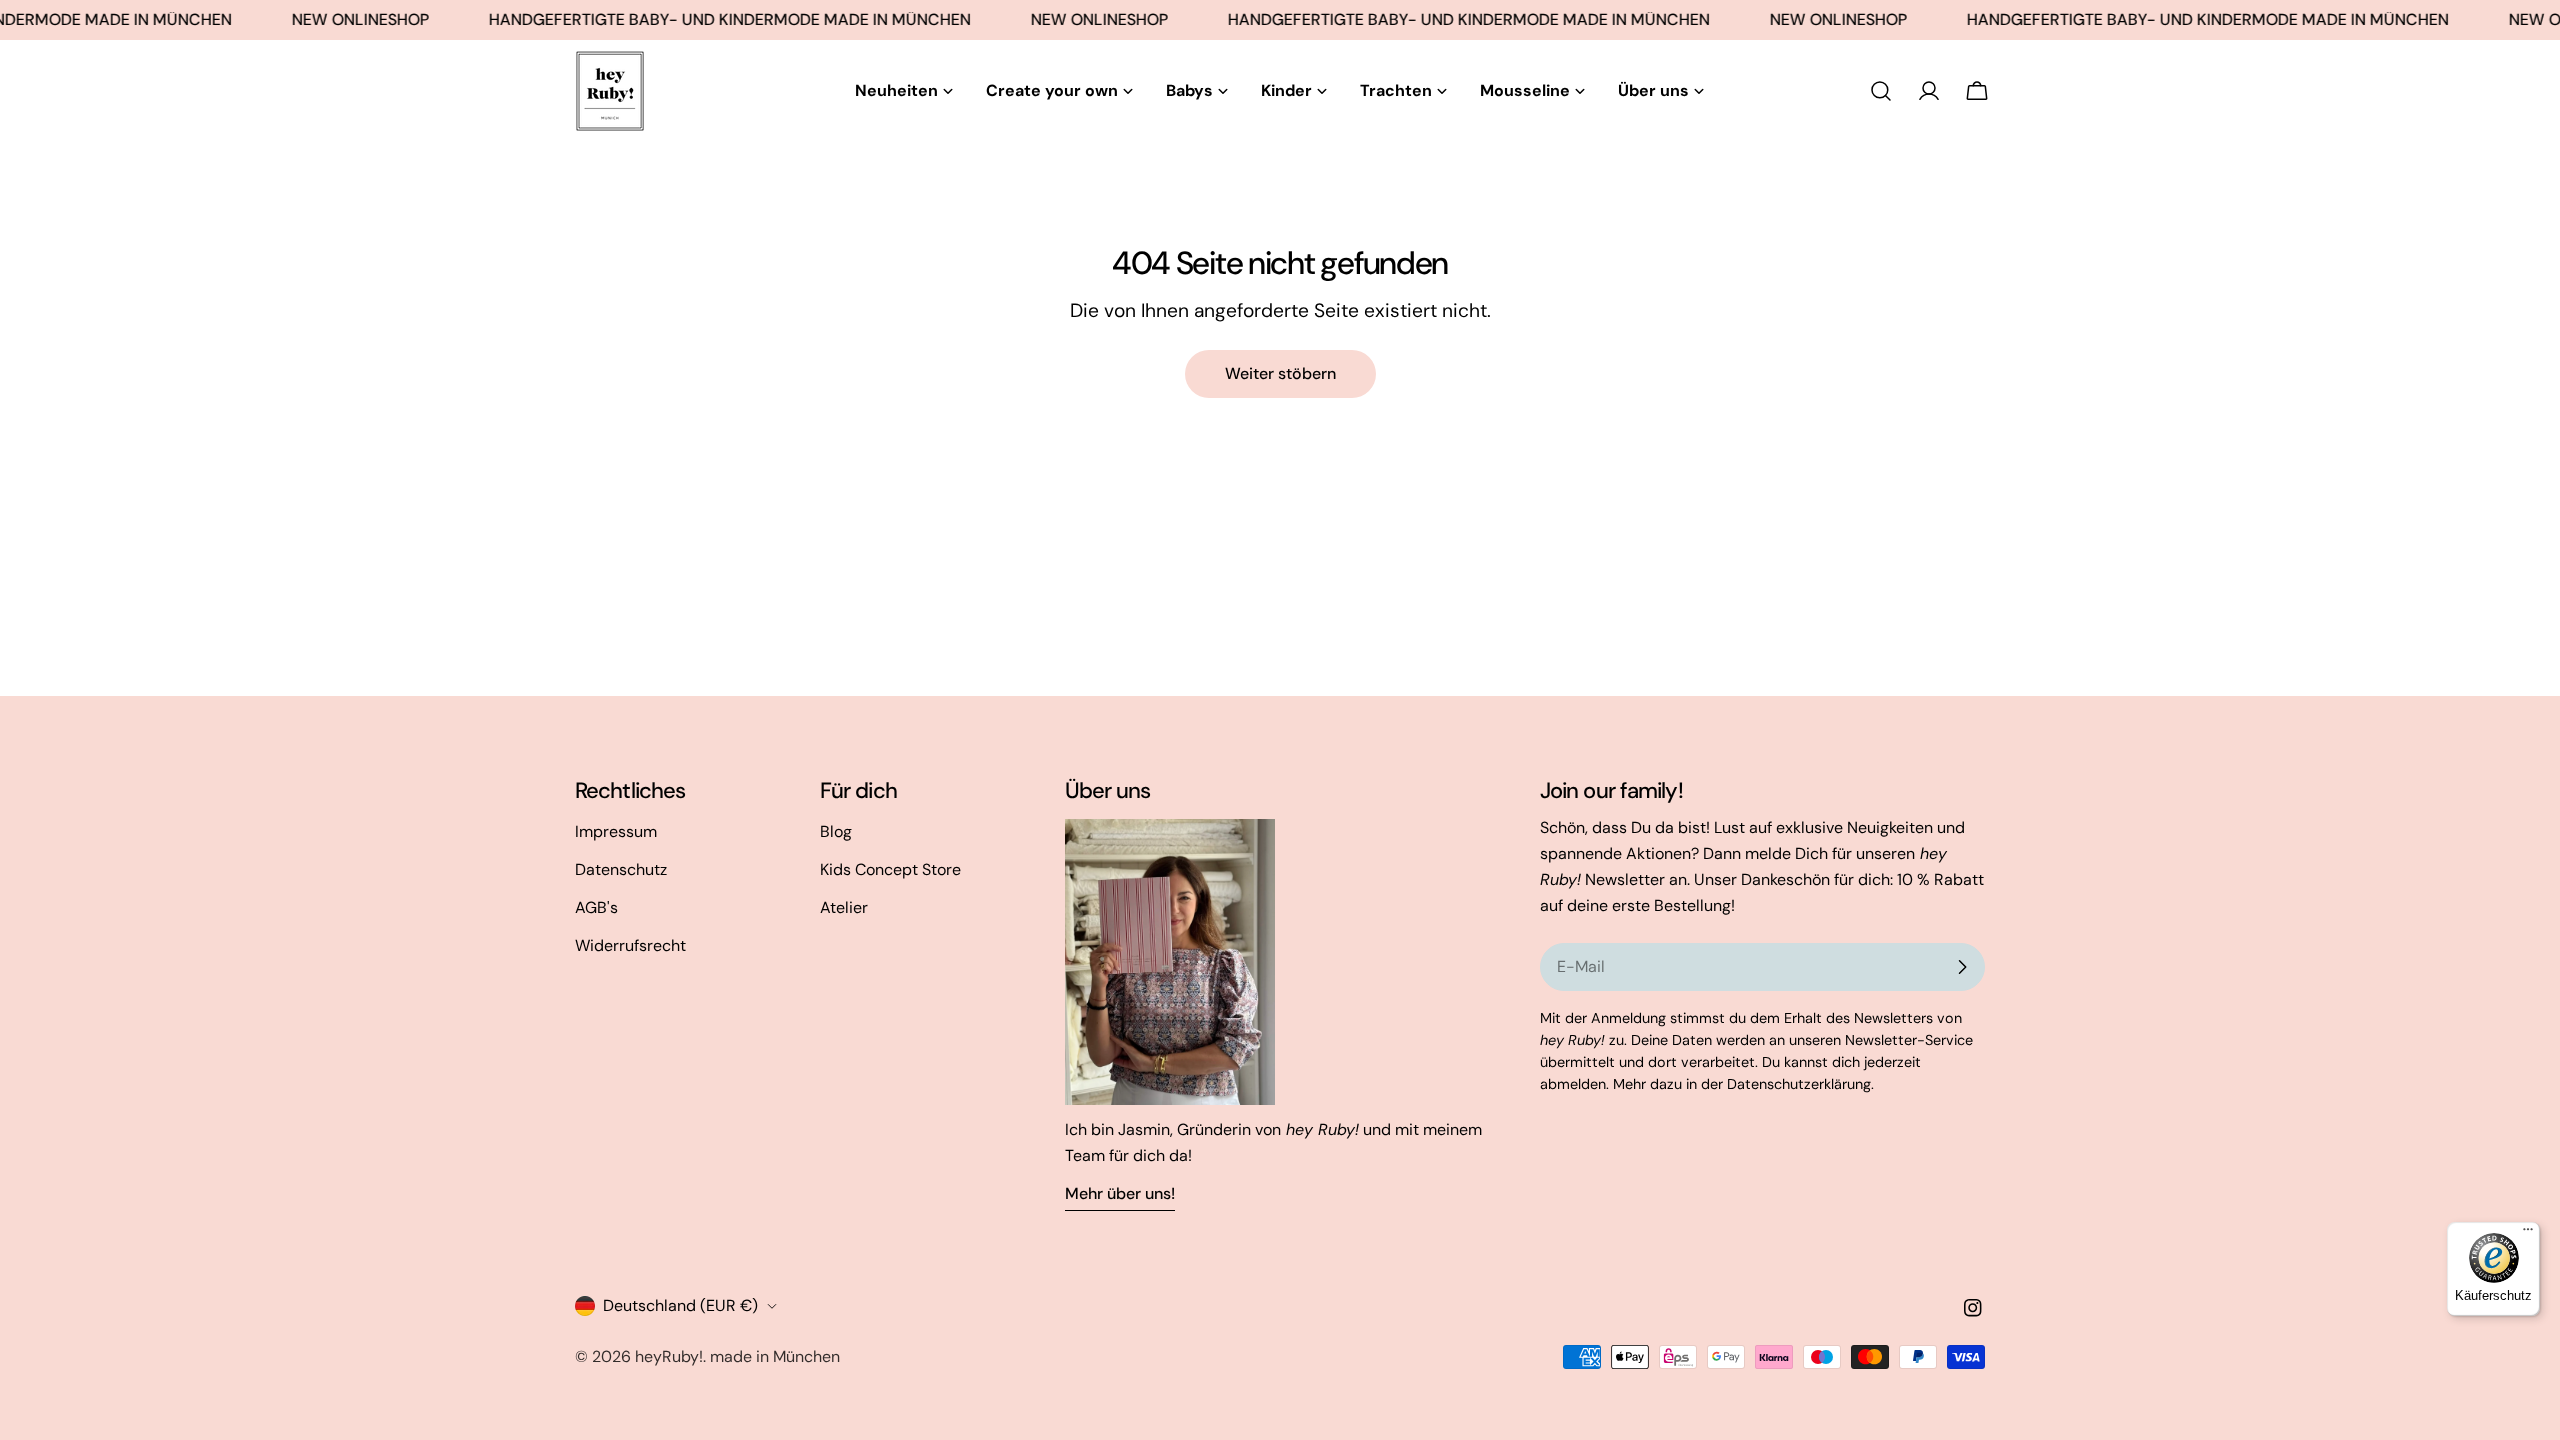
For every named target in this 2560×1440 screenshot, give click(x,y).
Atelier (844, 907)
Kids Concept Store (890, 869)
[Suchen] (1881, 91)
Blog (836, 831)
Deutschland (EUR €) (680, 1305)
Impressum (616, 831)
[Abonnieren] (1962, 967)
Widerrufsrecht (630, 945)
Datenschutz (621, 869)
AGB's (596, 907)
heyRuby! (669, 1356)
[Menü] (2528, 1234)
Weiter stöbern (1280, 373)
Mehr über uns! (1120, 1193)
